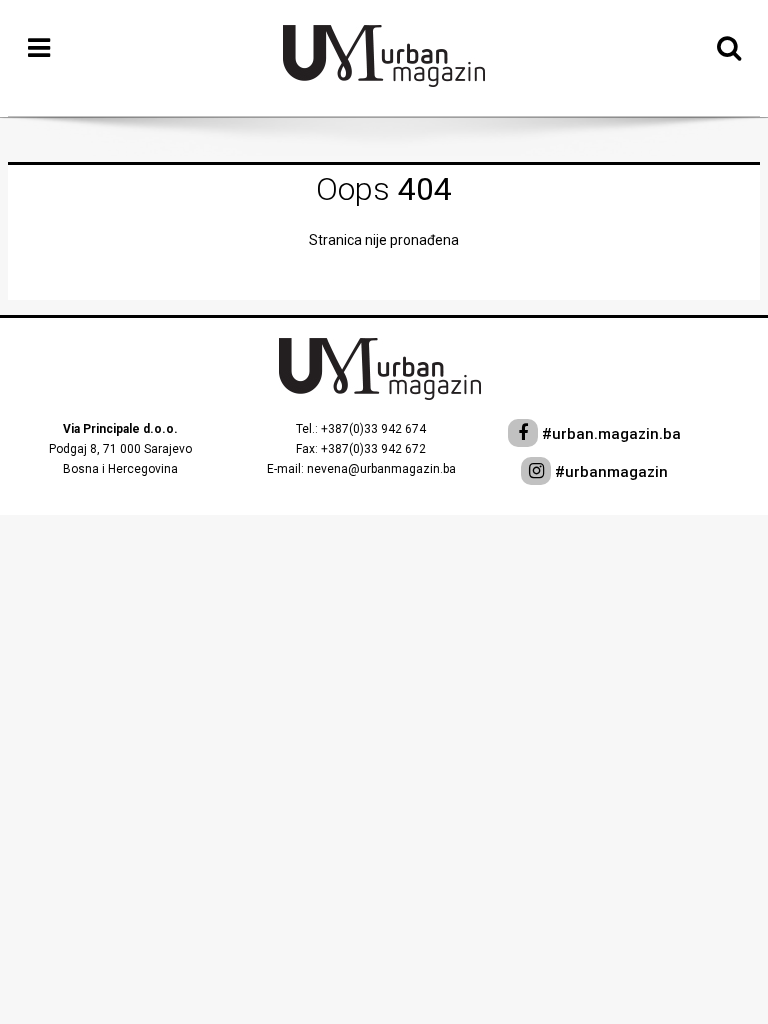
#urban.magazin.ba (609, 434)
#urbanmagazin (609, 472)
